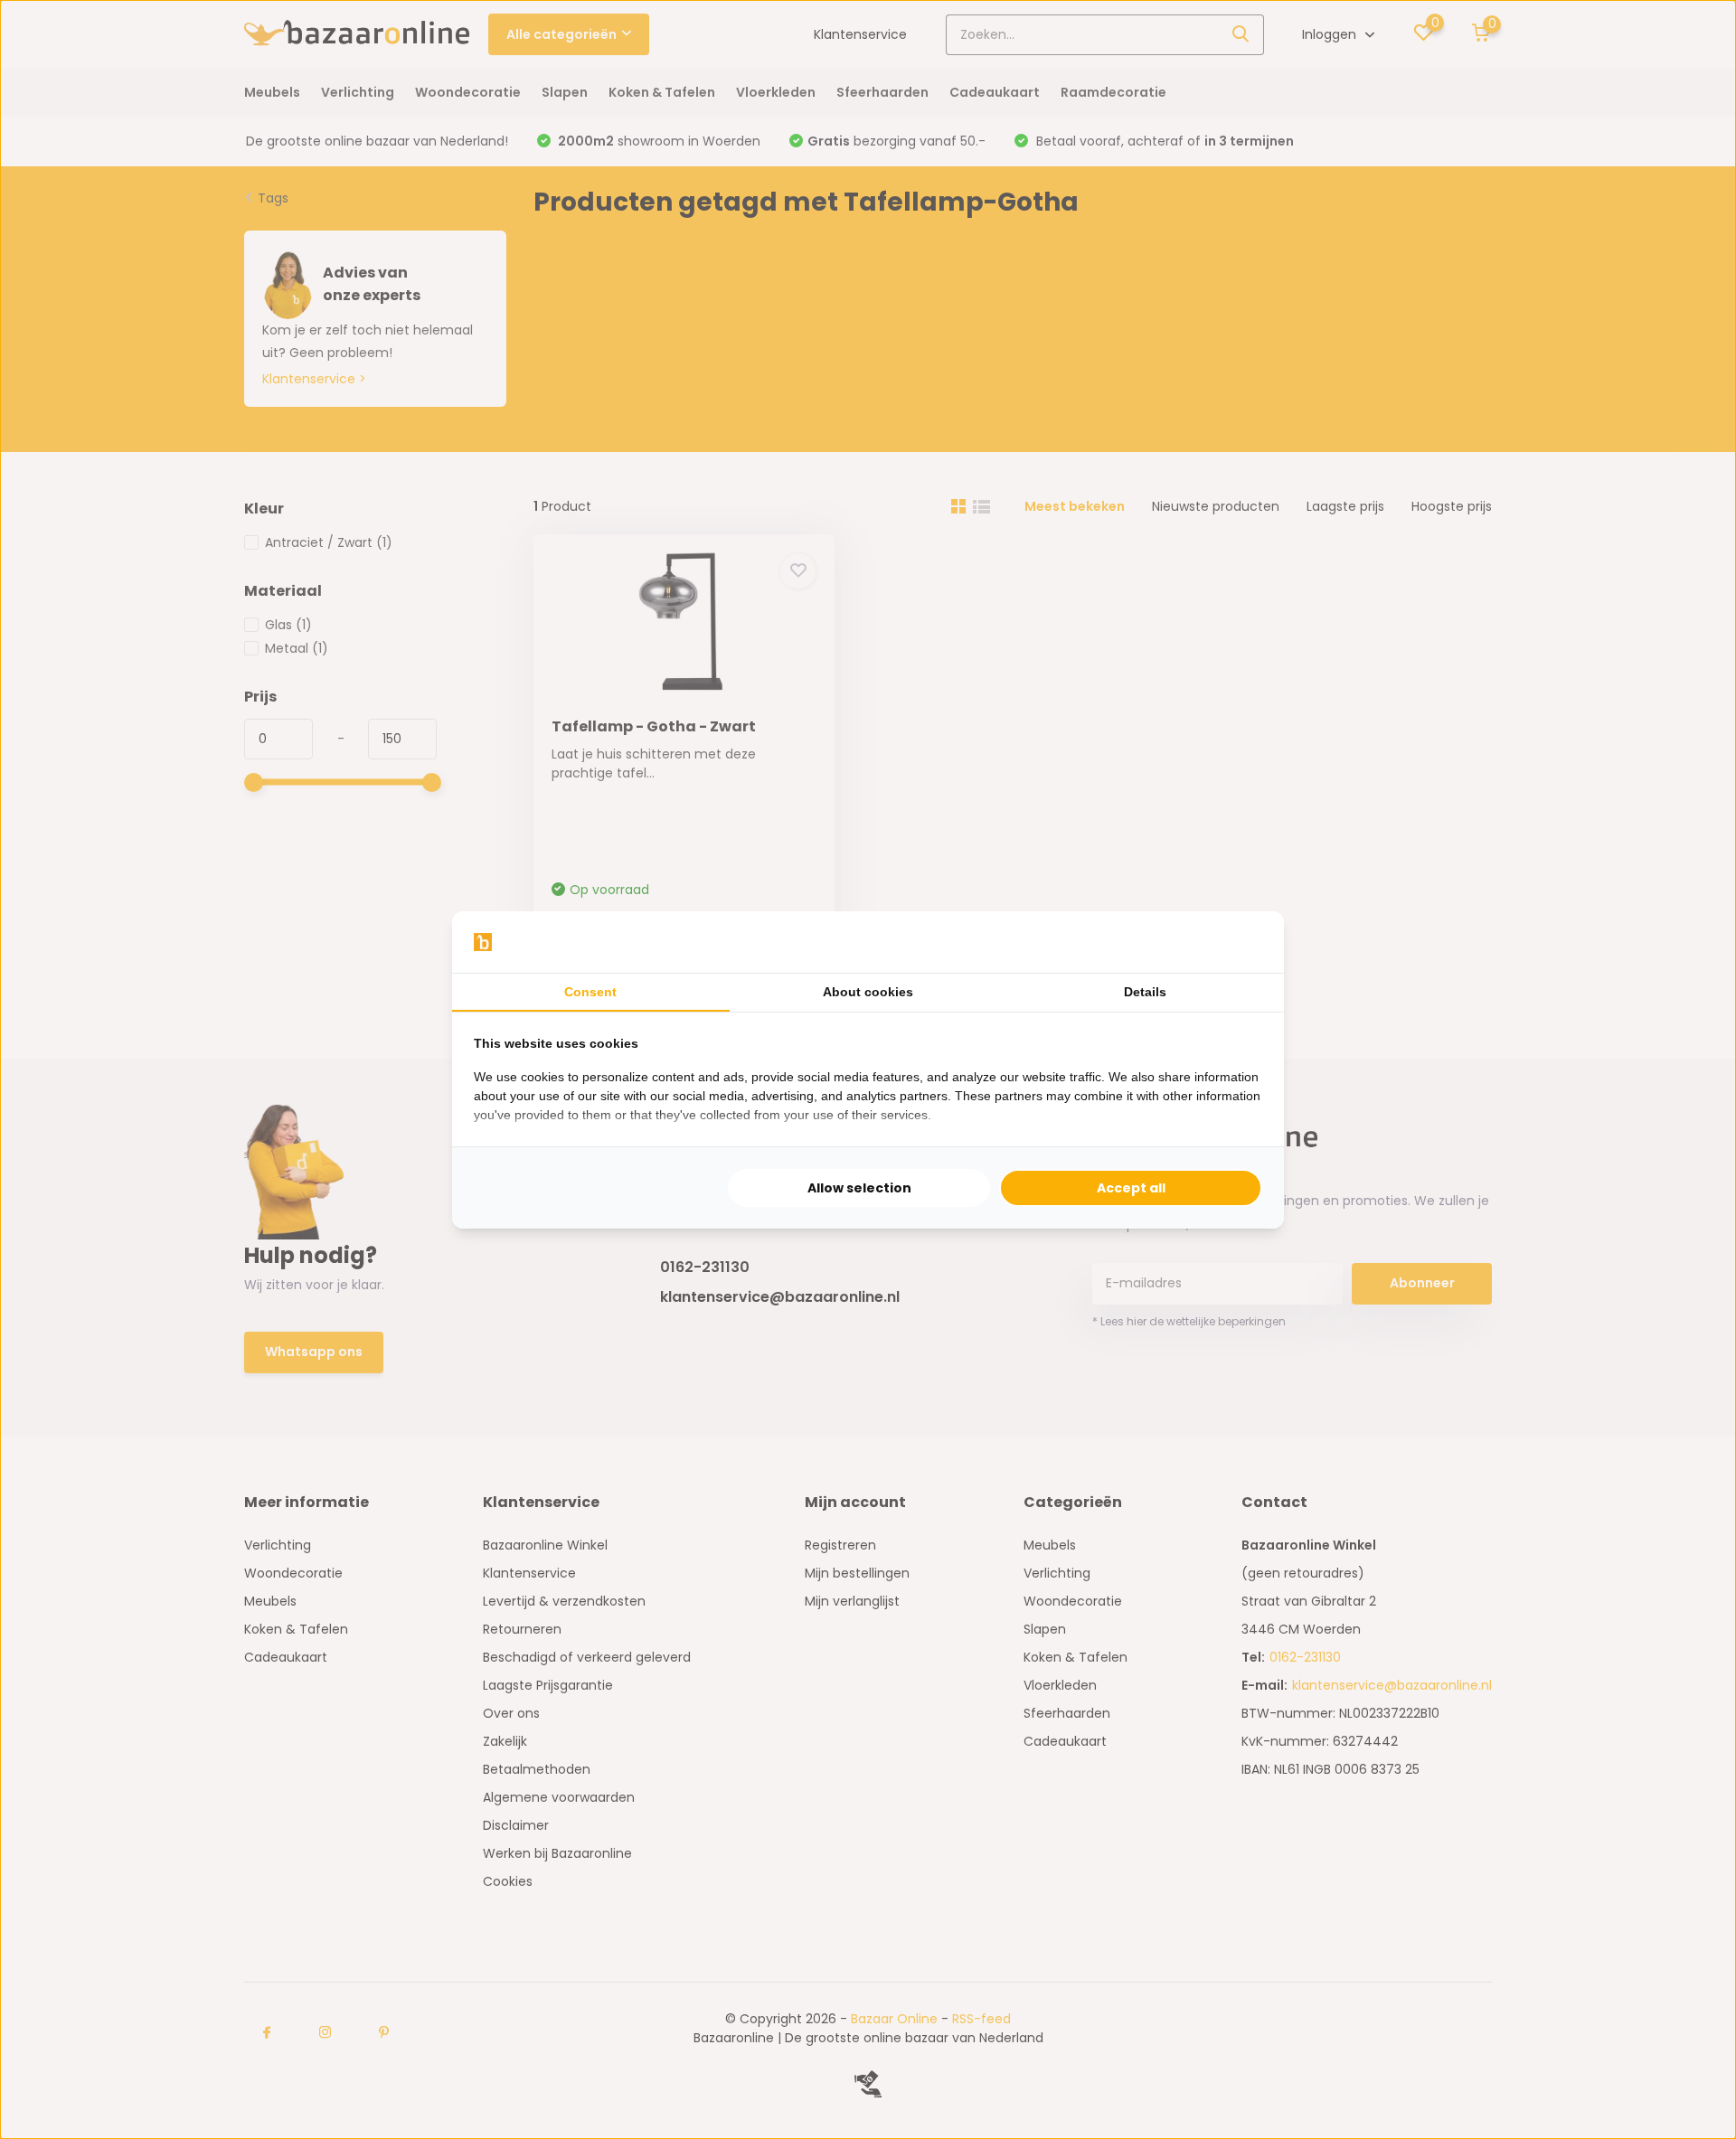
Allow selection (859, 1188)
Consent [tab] (590, 992)
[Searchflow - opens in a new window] (1240, 942)
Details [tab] (1145, 992)
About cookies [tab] (868, 992)
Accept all (1131, 1188)
